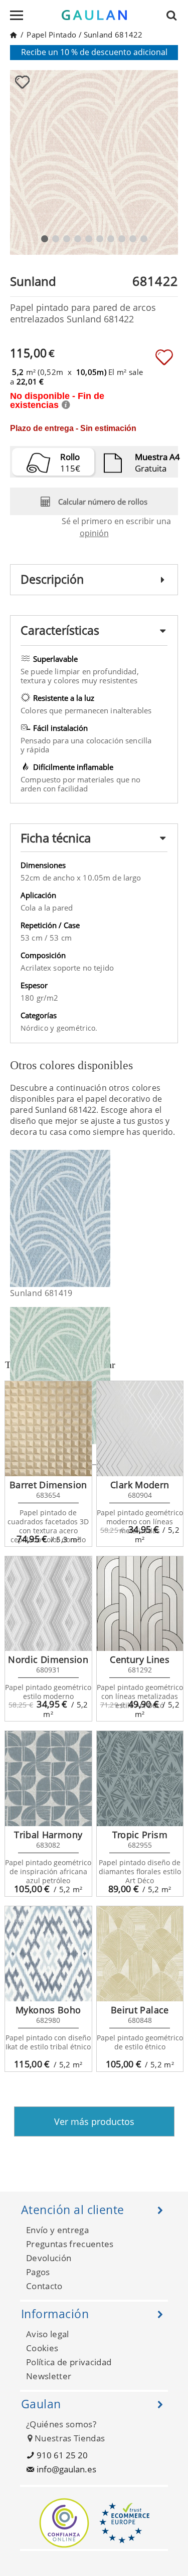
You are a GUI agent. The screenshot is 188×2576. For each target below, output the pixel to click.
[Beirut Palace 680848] (140, 1954)
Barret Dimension (48, 1485)
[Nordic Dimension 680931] (48, 1604)
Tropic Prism (140, 1835)
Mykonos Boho (48, 2010)
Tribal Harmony (48, 1835)
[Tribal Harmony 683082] (48, 1779)
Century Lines (140, 1659)
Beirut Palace (140, 2010)
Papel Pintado (51, 35)
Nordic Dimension (48, 1659)
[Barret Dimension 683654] (48, 1429)
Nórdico (35, 1028)
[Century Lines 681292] (140, 1604)
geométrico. (77, 1028)
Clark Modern (140, 1485)
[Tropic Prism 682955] (140, 1779)
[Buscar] (174, 15)
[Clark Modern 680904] (140, 1429)
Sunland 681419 (41, 1293)
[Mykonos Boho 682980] (48, 1954)
